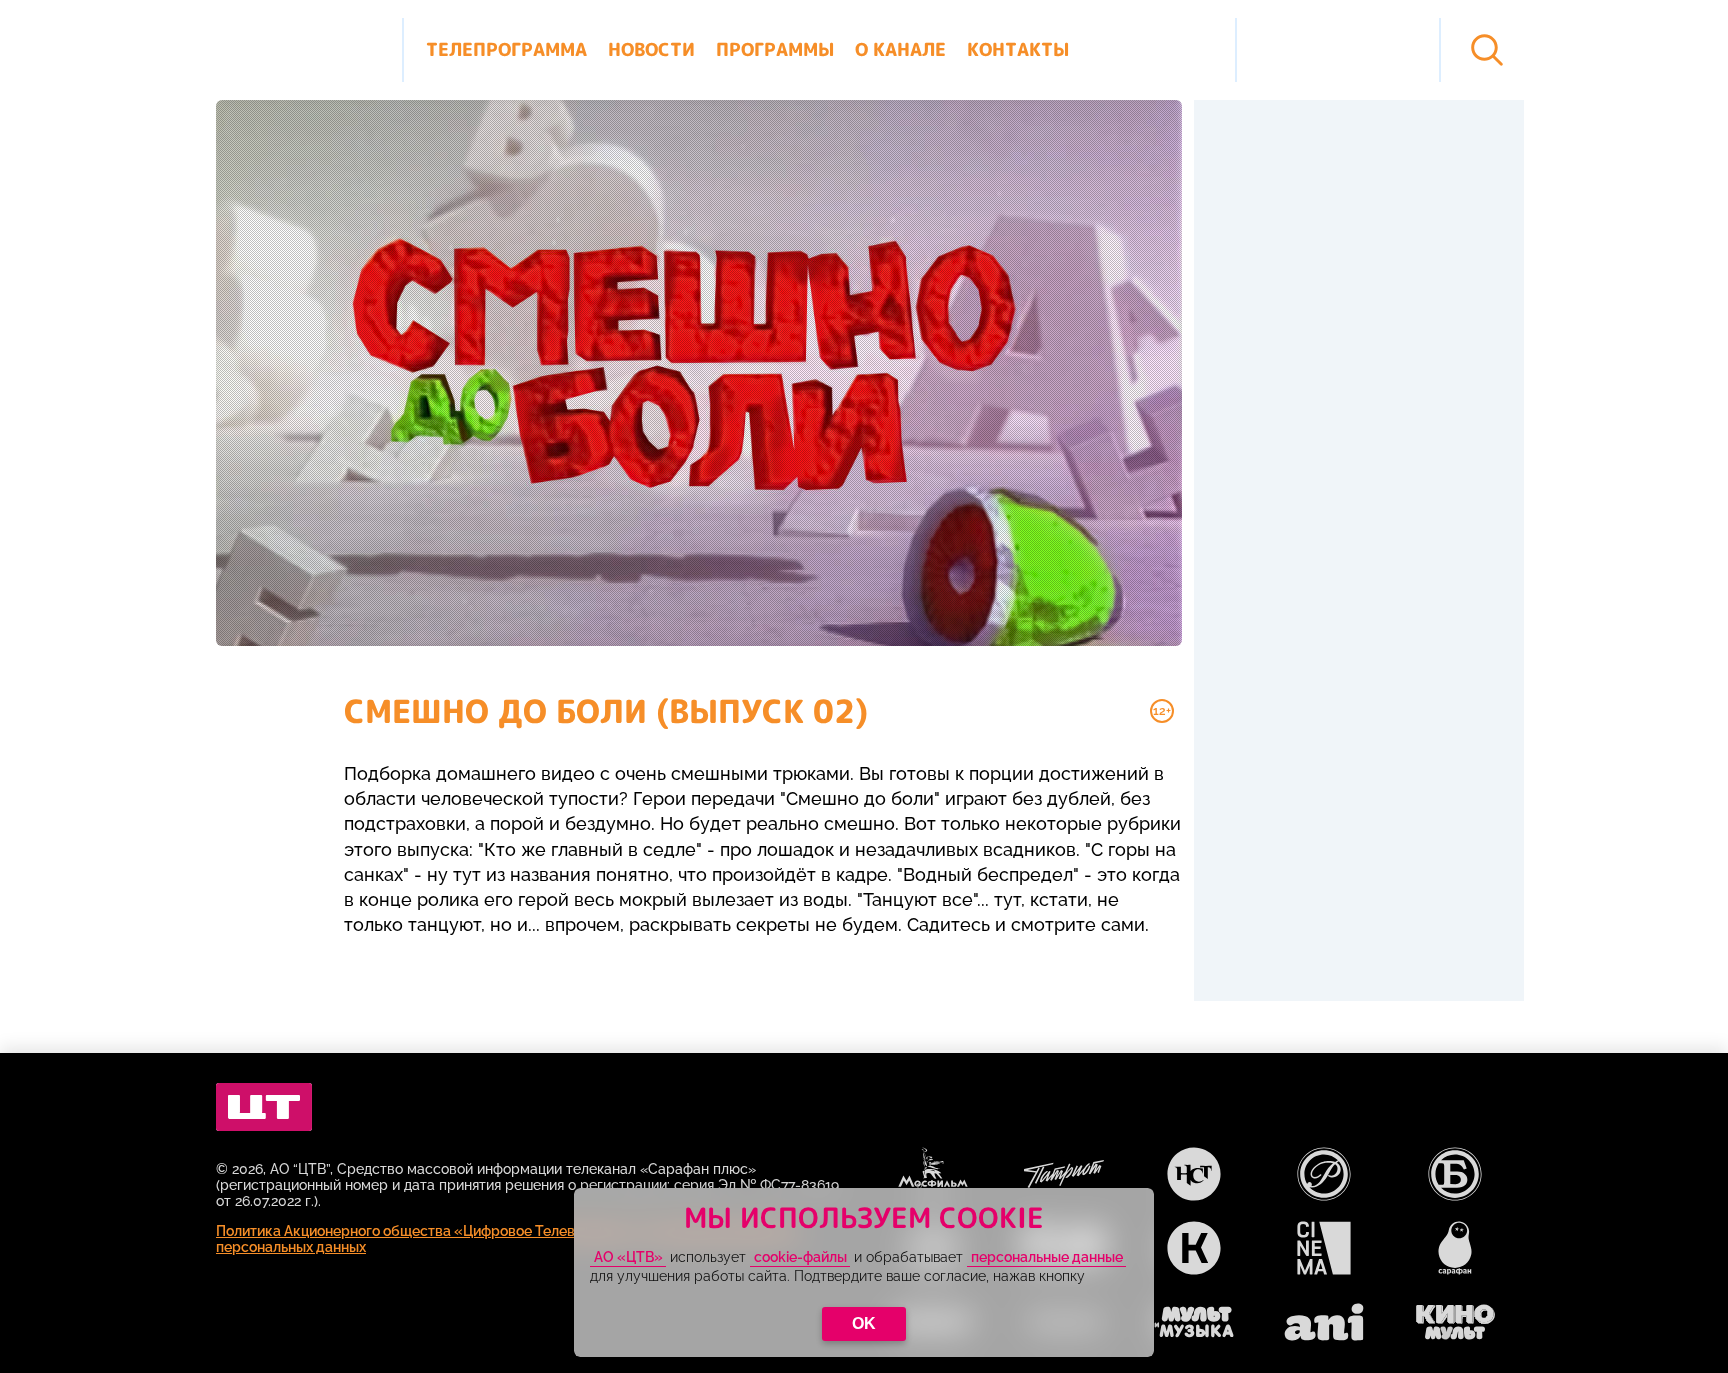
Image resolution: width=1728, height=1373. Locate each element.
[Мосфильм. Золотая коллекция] (933, 1174)
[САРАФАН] (1455, 1248)
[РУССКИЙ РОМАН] (1324, 1174)
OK (864, 1323)
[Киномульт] (1455, 1322)
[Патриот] (1064, 1174)
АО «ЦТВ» (628, 1257)
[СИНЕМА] (1324, 1248)
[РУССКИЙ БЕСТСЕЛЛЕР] (1455, 1174)
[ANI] (1324, 1322)
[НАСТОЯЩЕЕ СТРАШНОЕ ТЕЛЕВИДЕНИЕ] (1194, 1174)
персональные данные (1047, 1257)
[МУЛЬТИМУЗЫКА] (1194, 1322)
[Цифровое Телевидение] (264, 1107)
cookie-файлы (800, 1257)
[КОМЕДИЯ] (1194, 1248)
